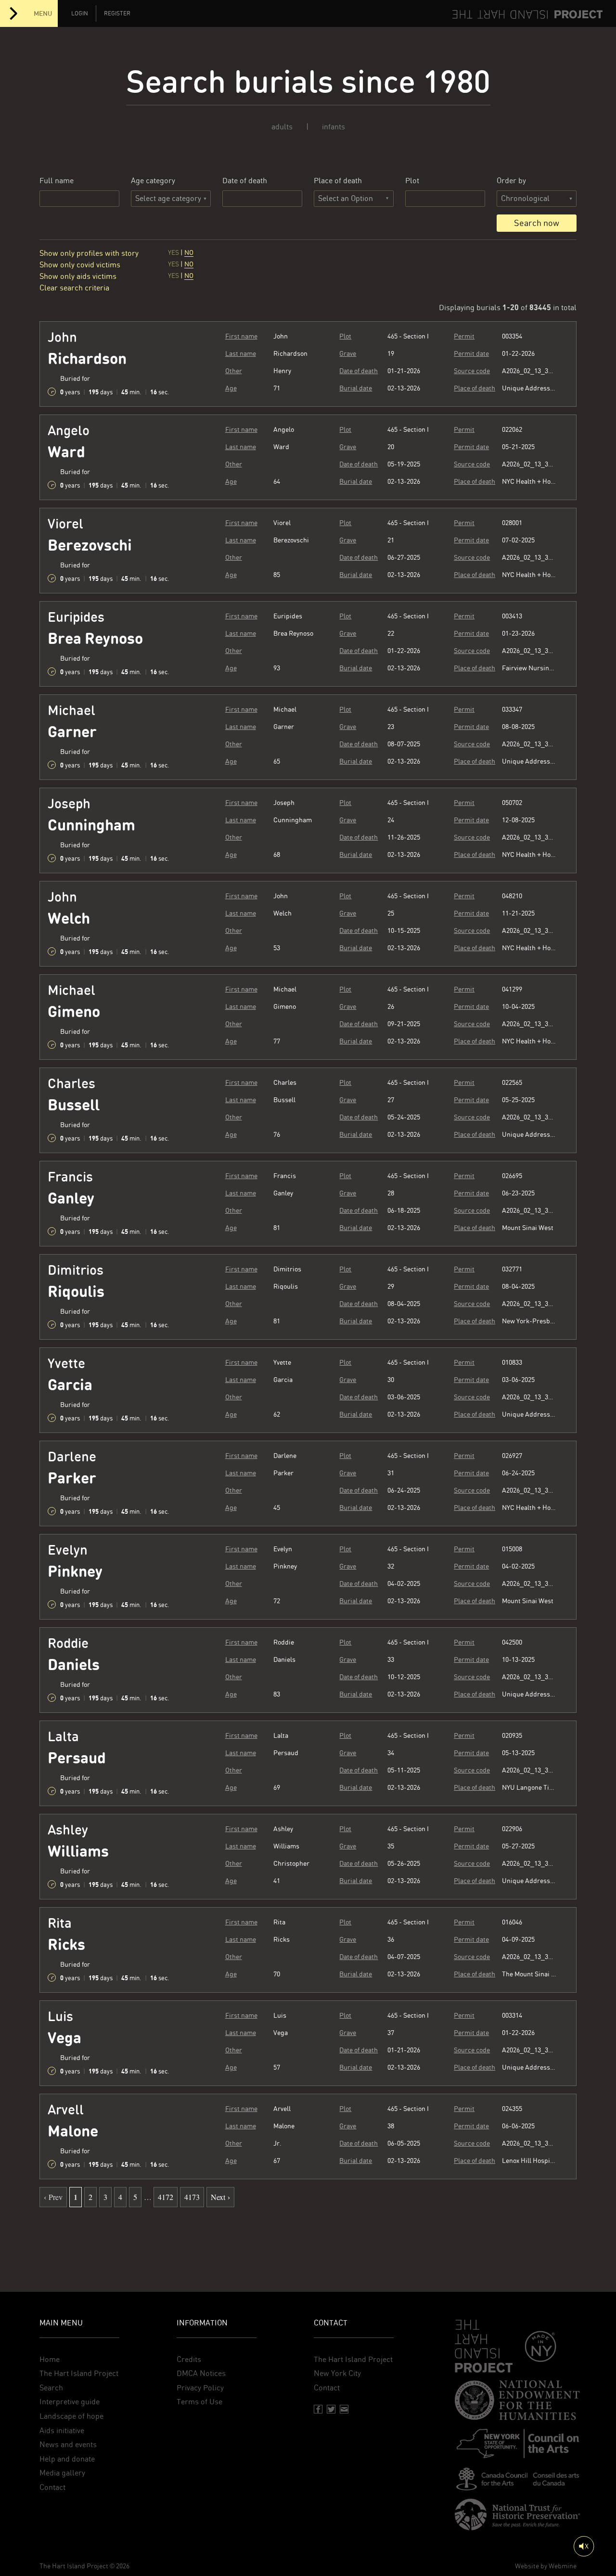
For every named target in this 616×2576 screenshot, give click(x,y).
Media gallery (62, 2473)
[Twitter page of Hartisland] (331, 2409)
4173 (192, 2197)
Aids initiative (62, 2431)
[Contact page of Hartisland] (344, 2409)
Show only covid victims (80, 265)
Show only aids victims (78, 276)
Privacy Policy (200, 2388)
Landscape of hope (71, 2416)
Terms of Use (199, 2402)
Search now (537, 223)
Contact (52, 2487)
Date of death (245, 181)
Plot (412, 181)
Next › (220, 2197)
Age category (153, 181)
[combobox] (354, 199)
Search (51, 2388)
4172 (166, 2197)
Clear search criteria (74, 288)
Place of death (338, 181)
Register (117, 13)
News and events (68, 2444)
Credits (189, 2359)
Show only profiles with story (89, 253)
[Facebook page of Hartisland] (318, 2409)
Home (50, 2359)
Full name (57, 181)
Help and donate (67, 2459)
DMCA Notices (201, 2373)
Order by (511, 181)
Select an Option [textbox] (346, 198)
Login (80, 13)
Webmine (563, 2566)
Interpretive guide (70, 2402)
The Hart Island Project (79, 2373)
